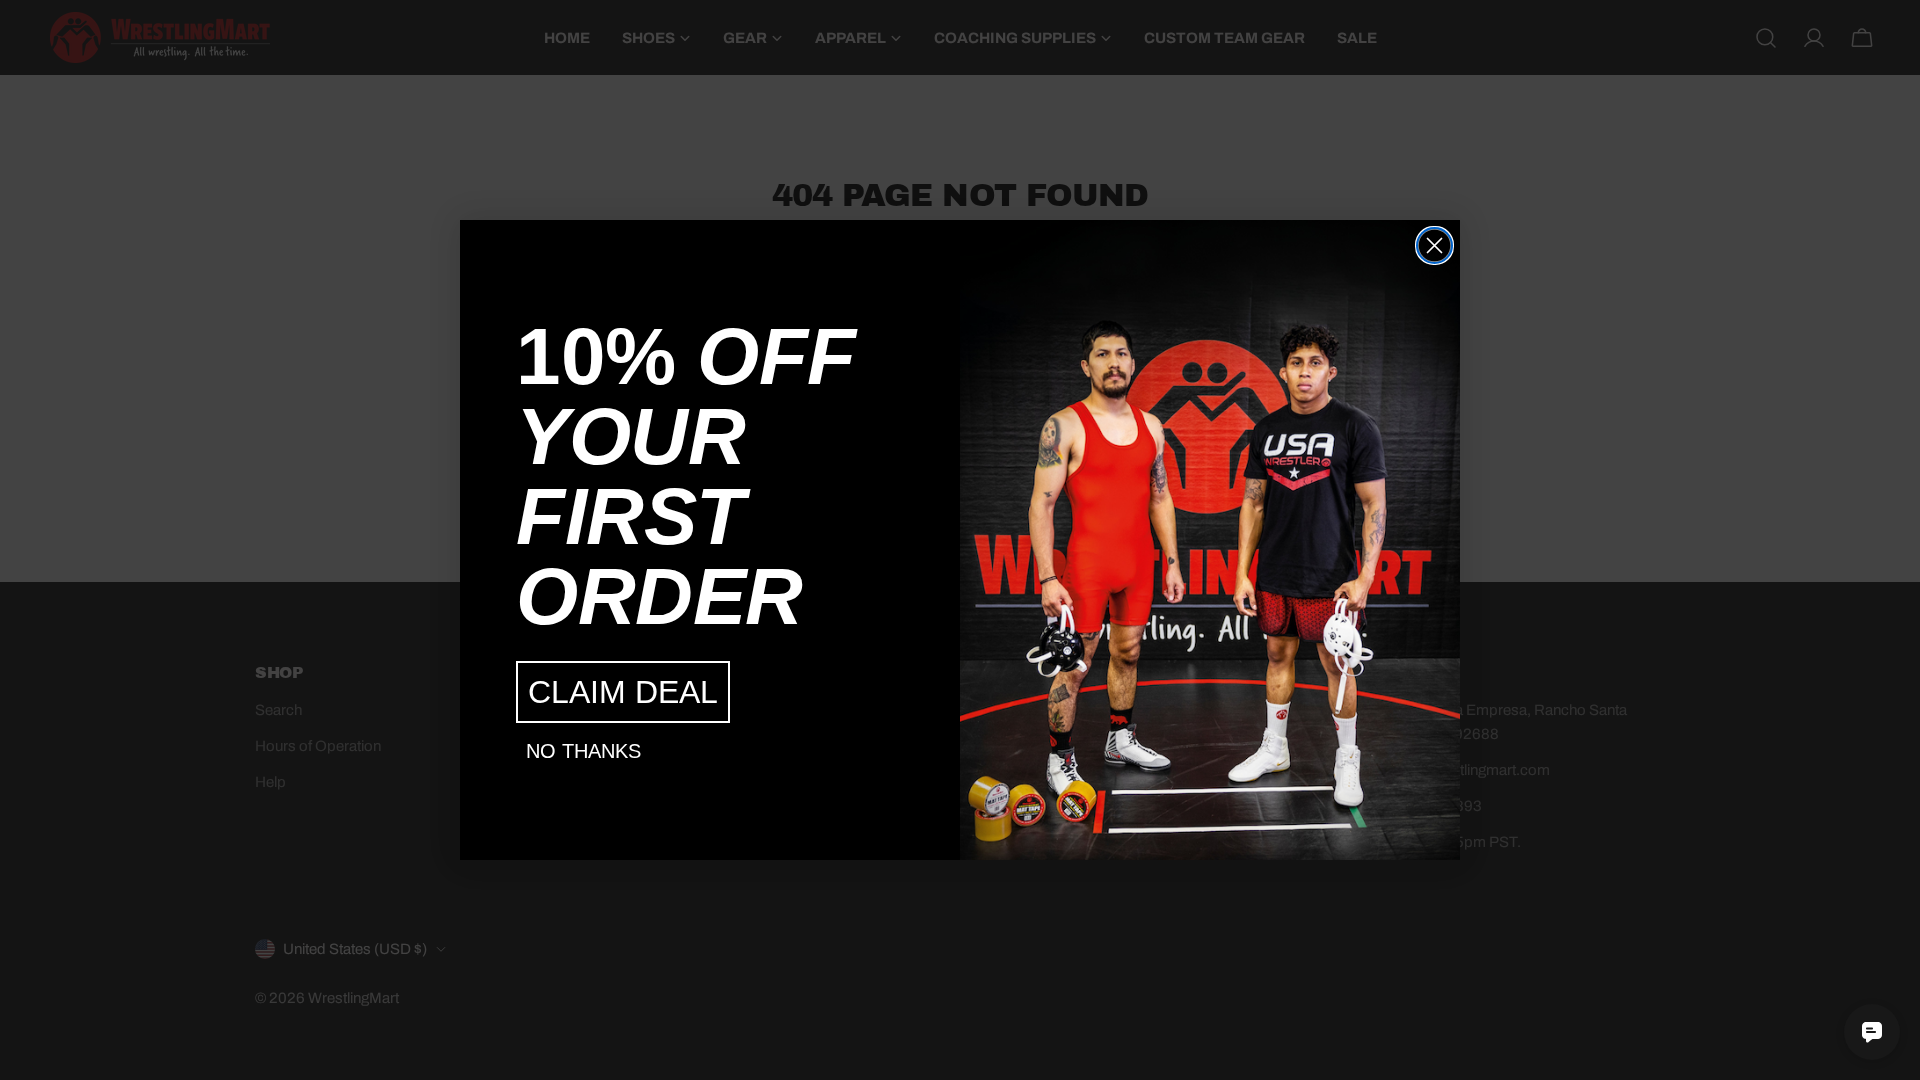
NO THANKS (583, 751)
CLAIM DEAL (623, 692)
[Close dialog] (1434, 245)
